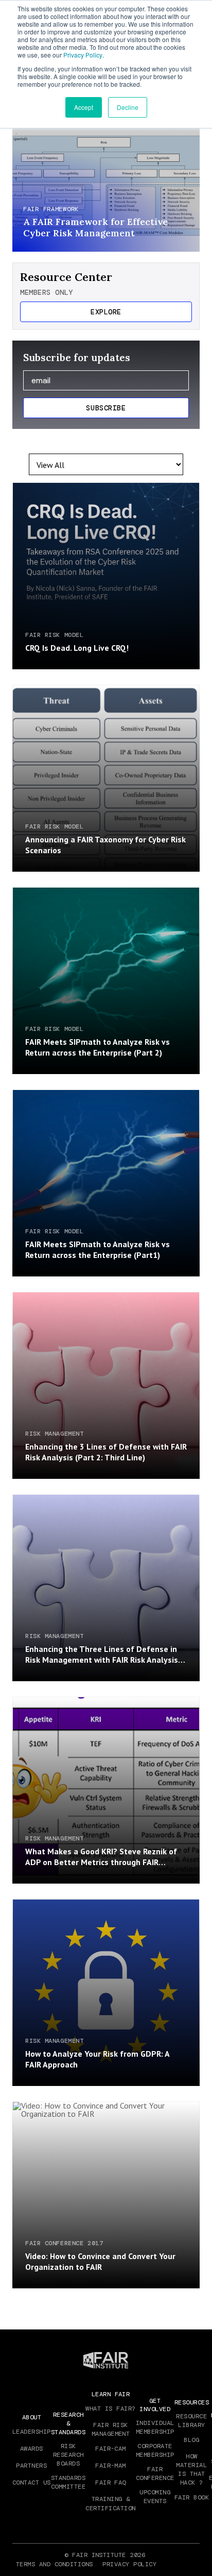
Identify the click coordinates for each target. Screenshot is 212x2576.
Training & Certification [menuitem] (110, 2503)
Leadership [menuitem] (32, 2432)
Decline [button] (128, 107)
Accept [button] (84, 107)
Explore (106, 312)
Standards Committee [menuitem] (68, 2482)
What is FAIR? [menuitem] (110, 2409)
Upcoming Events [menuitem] (155, 2497)
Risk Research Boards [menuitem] (68, 2455)
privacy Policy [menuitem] (129, 2564)
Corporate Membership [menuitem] (155, 2450)
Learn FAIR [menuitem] (111, 2394)
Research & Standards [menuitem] (68, 2423)
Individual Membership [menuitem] (155, 2427)
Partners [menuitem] (31, 2466)
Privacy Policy (83, 55)
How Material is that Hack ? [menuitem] (191, 2469)
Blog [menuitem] (191, 2440)
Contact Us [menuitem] (32, 2483)
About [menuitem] (32, 2417)
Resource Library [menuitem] (191, 2421)
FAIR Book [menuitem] (192, 2497)
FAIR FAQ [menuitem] (111, 2483)
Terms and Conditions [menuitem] (55, 2564)
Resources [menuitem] (192, 2402)
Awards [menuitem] (32, 2449)
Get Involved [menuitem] (155, 2405)
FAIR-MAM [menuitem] (111, 2466)
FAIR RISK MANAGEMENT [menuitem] (111, 2429)
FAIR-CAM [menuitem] (111, 2449)
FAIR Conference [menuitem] (155, 2474)
